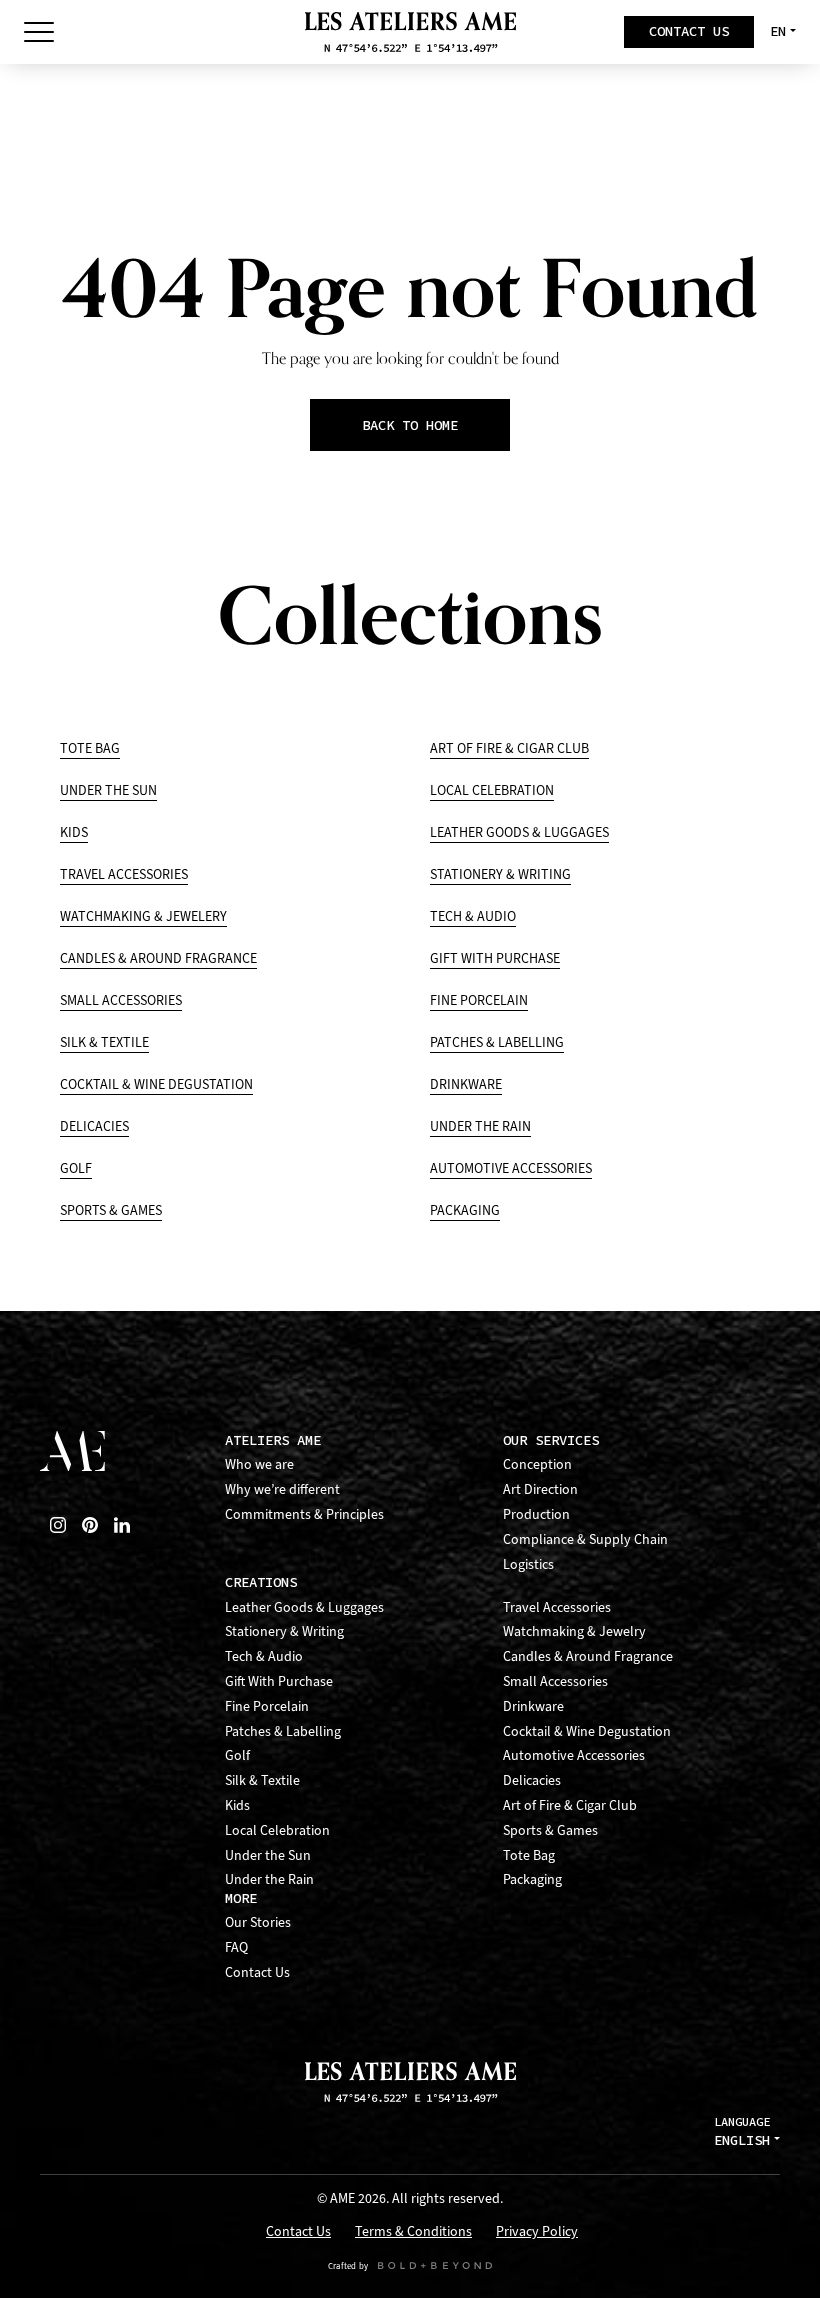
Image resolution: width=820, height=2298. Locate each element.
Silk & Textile (104, 1042)
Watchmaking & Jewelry (574, 1631)
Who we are (259, 1464)
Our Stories (258, 1922)
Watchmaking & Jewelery (143, 916)
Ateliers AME (273, 1440)
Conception (537, 1464)
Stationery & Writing (500, 874)
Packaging (465, 1210)
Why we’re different (282, 1489)
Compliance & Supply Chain (585, 1539)
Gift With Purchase (495, 958)
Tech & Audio (473, 916)
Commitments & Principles (304, 1514)
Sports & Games (111, 1210)
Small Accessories (121, 1000)
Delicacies (94, 1126)
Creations (261, 1582)
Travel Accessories (124, 874)
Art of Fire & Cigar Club (509, 748)
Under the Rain (480, 1126)
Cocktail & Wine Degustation (156, 1084)
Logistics (528, 1564)
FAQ (236, 1947)
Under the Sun (108, 790)
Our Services (551, 1440)
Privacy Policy (537, 2232)
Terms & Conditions (413, 2232)
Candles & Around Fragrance (158, 958)
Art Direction (540, 1489)
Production (536, 1514)
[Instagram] (58, 1525)
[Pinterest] (90, 1525)
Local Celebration (492, 790)
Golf (76, 1168)
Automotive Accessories (511, 1168)
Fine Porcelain (479, 1000)
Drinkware (466, 1084)
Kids (74, 832)
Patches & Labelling (497, 1042)
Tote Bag (90, 748)
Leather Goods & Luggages (519, 832)
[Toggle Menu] (39, 32)
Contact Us (257, 1972)
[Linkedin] (122, 1525)
